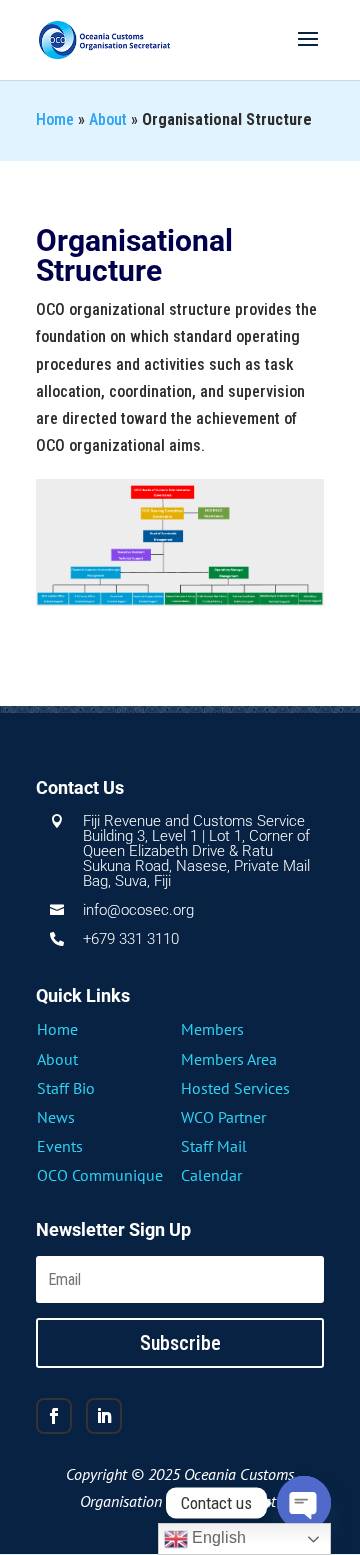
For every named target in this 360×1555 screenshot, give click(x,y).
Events (60, 1146)
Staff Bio (66, 1088)
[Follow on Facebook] (54, 1416)
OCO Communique (100, 1175)
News (56, 1117)
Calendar (211, 1175)
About (108, 119)
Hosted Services (235, 1088)
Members (212, 1029)
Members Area (229, 1059)
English (217, 1537)
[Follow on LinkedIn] (104, 1416)
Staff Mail (214, 1146)
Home (55, 119)
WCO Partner (223, 1117)
